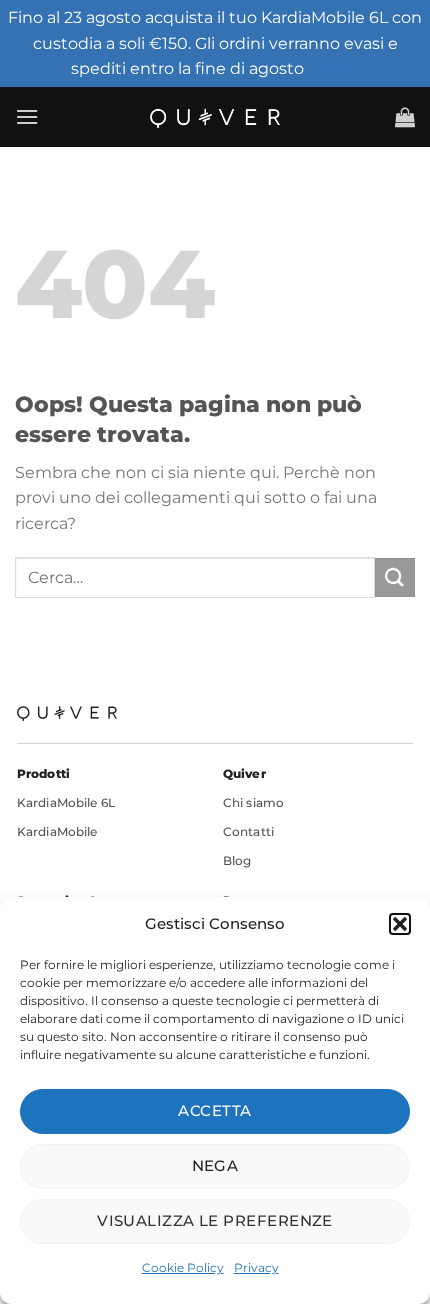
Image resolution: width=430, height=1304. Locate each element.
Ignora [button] (333, 68)
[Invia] (395, 577)
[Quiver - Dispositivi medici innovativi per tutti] (215, 117)
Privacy (256, 1267)
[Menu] (27, 116)
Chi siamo (253, 802)
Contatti (248, 831)
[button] (400, 924)
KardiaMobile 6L (66, 802)
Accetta (214, 1110)
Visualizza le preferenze (215, 1220)
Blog (237, 860)
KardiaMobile (57, 831)
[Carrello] (405, 117)
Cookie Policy (183, 1267)
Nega (215, 1165)
